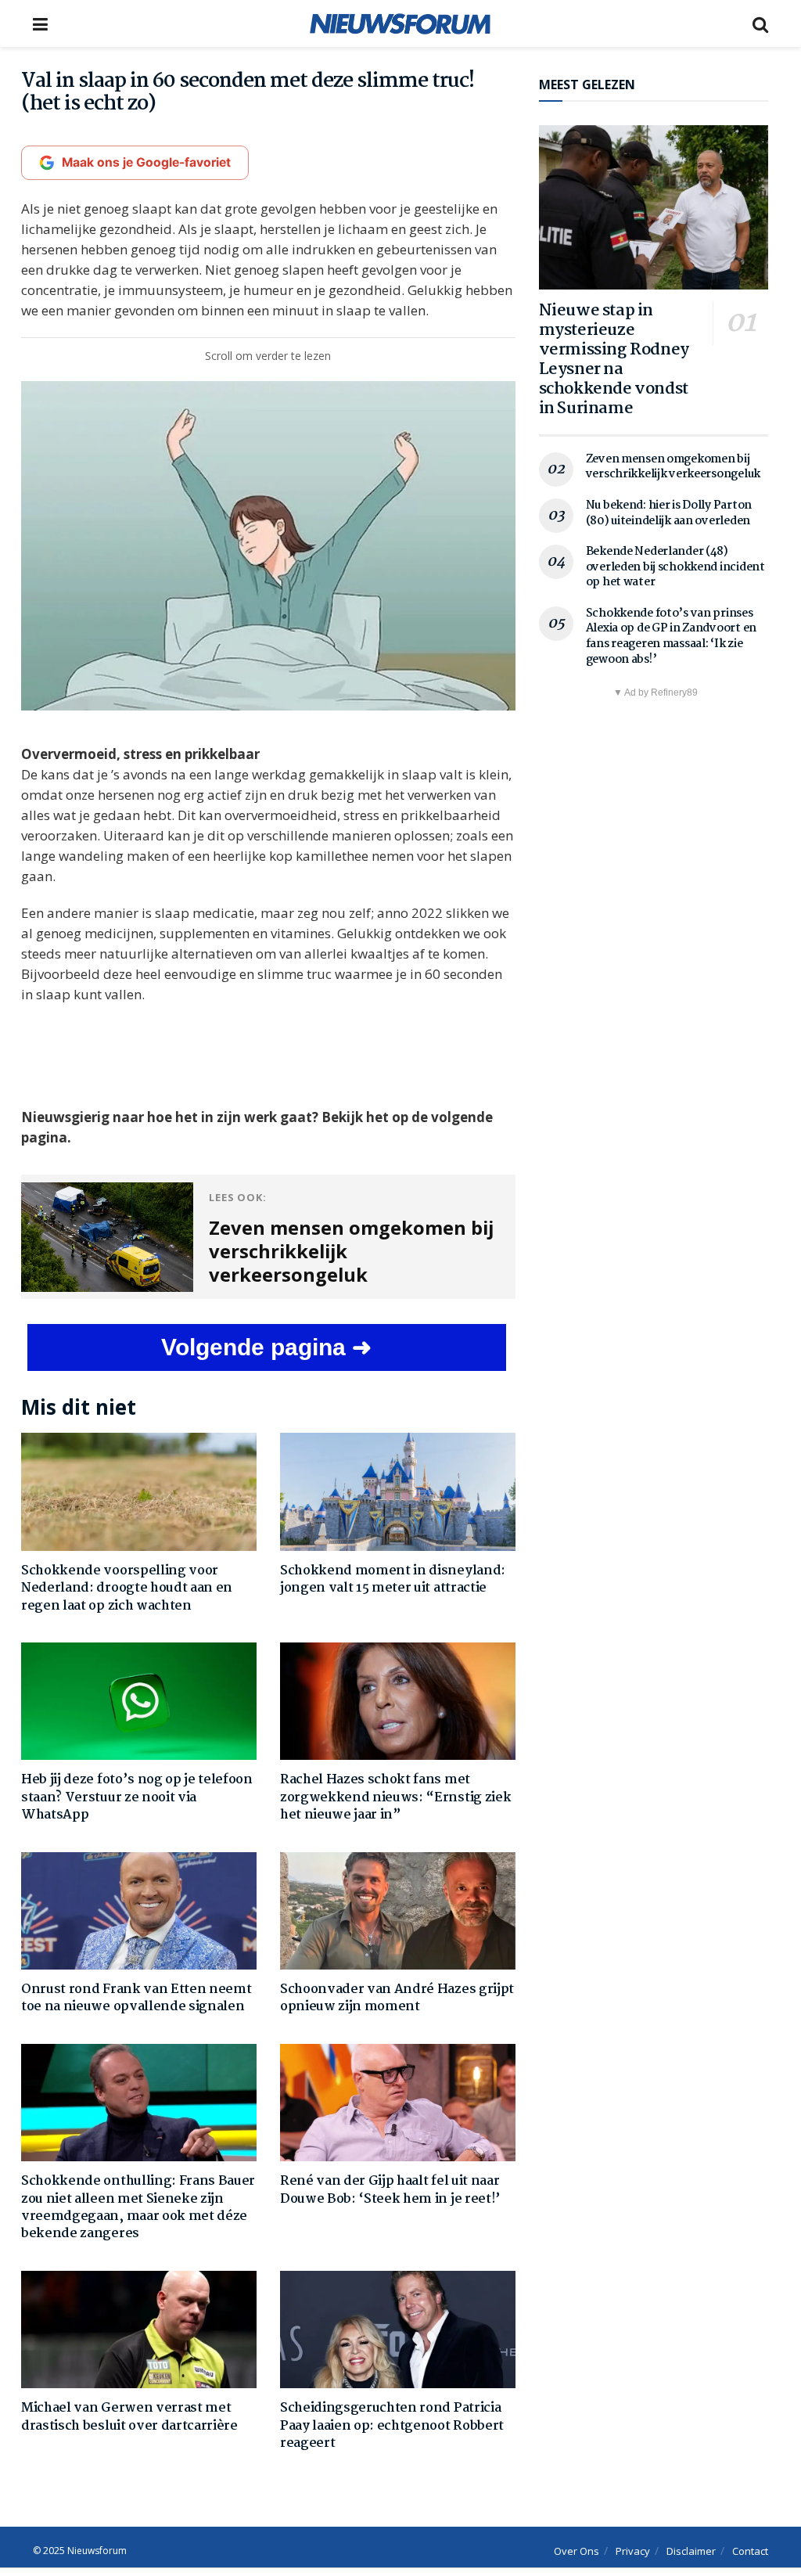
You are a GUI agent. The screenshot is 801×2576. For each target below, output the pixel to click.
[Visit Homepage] (400, 23)
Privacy (633, 2551)
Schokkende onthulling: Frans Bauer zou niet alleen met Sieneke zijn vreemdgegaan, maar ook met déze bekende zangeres (138, 2207)
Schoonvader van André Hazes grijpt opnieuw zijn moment (397, 1998)
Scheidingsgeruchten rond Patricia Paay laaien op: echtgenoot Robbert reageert (392, 2426)
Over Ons (577, 2551)
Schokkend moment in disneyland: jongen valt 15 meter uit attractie (393, 1579)
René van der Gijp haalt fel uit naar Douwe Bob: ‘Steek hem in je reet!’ (390, 2190)
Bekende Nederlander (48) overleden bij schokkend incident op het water (675, 567)
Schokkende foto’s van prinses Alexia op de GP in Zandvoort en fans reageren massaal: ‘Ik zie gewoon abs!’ (671, 637)
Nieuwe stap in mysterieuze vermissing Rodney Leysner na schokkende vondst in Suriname (614, 360)
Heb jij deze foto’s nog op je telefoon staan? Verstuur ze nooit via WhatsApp (137, 1797)
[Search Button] (760, 23)
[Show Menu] (40, 23)
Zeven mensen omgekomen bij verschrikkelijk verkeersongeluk (673, 467)
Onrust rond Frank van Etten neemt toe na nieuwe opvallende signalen (136, 1998)
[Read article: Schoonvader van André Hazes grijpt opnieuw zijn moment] (398, 1911)
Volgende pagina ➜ (266, 1347)
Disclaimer (691, 2551)
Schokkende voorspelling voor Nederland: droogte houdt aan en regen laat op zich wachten (127, 1588)
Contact (750, 2551)
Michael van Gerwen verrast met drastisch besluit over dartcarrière (129, 2417)
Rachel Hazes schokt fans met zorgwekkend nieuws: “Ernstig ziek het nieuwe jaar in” (395, 1797)
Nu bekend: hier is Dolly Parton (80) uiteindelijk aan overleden (669, 513)
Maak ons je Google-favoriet (146, 162)
